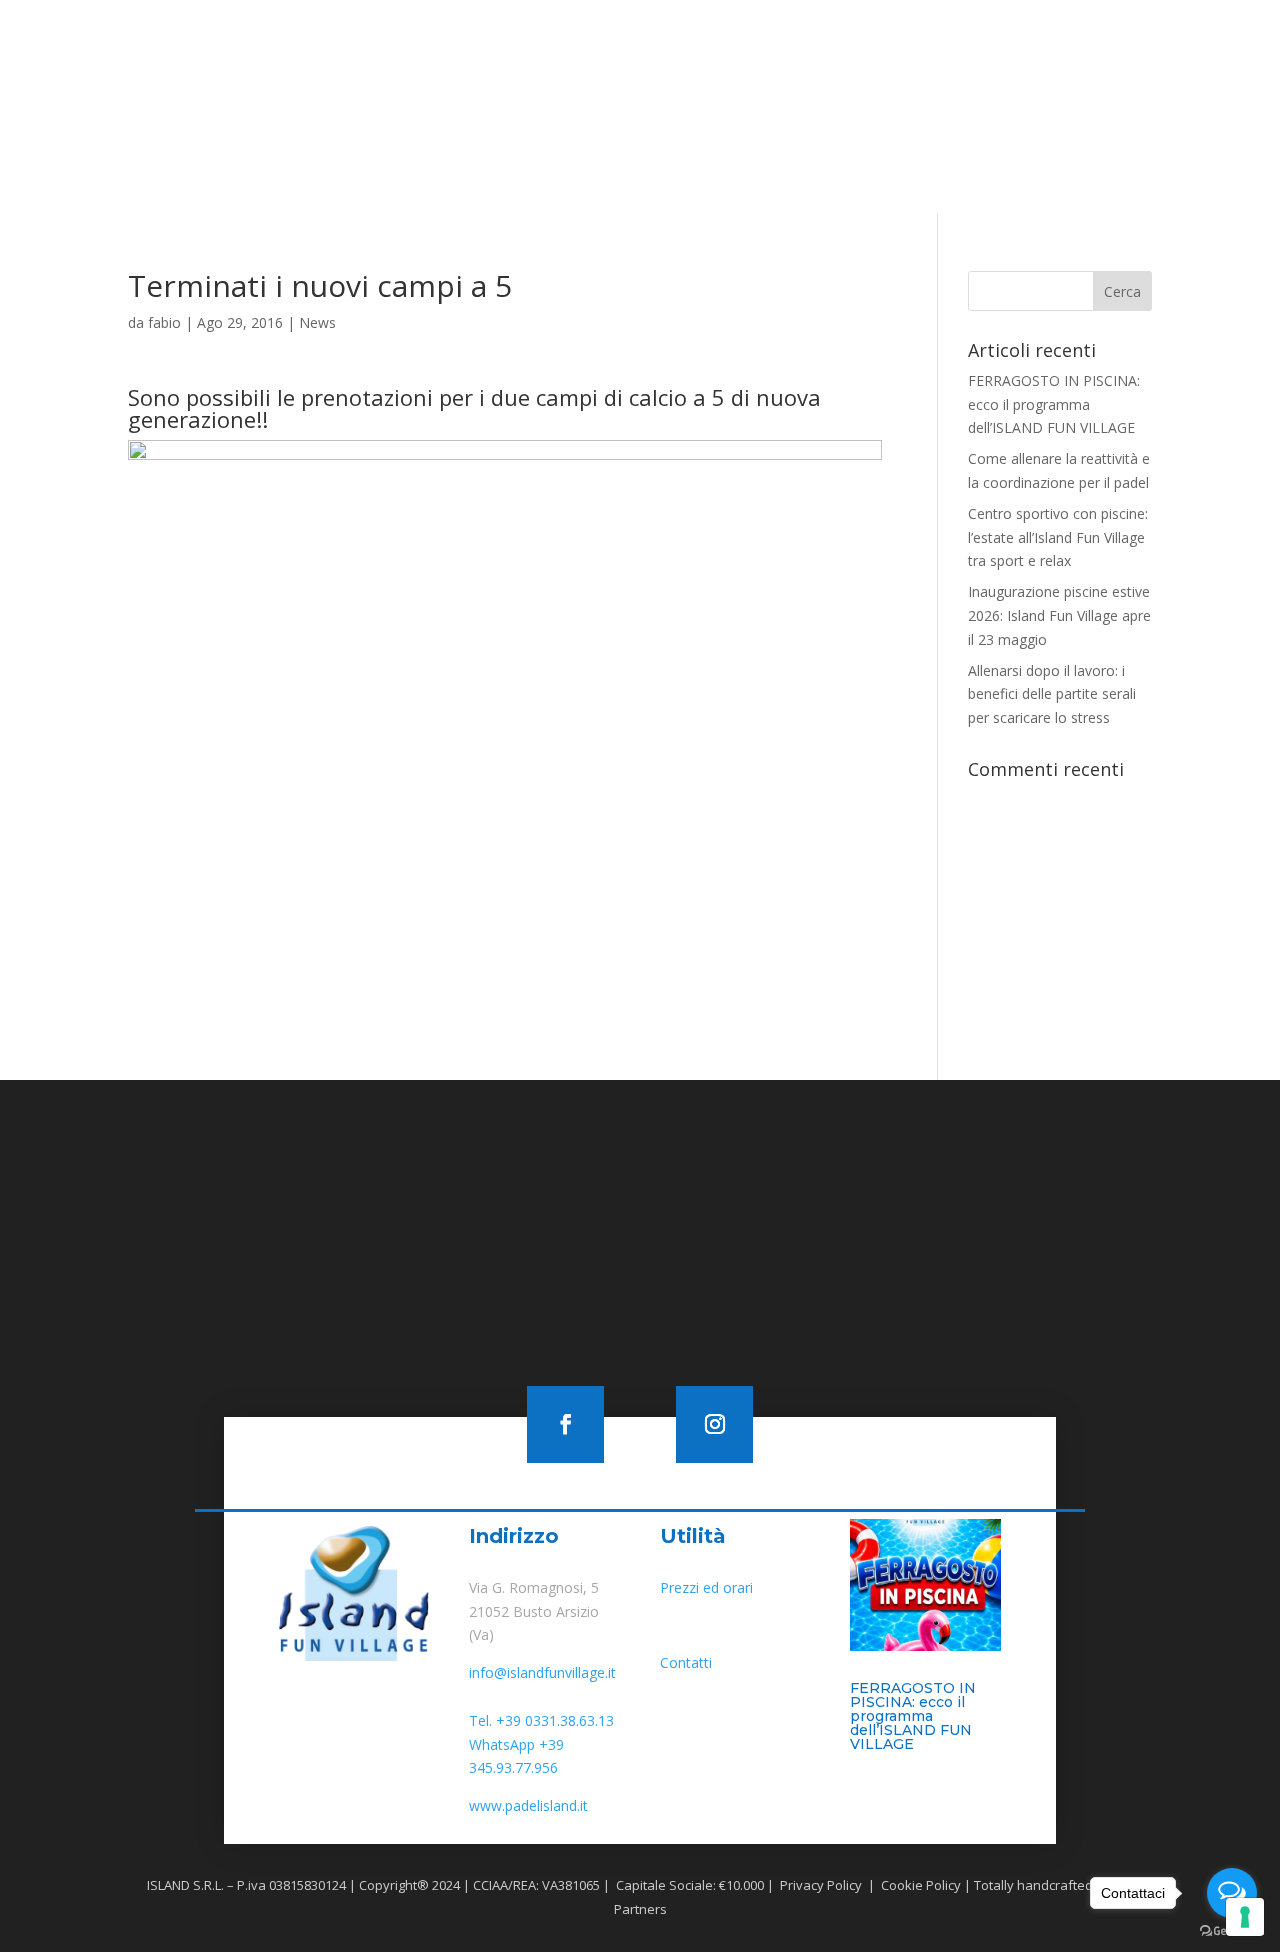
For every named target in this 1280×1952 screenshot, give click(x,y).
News (317, 322)
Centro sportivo (557, 86)
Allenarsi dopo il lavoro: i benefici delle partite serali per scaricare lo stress (1052, 694)
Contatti (801, 116)
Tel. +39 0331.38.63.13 (541, 1720)
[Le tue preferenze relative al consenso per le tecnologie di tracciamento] (1245, 1917)
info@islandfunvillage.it (542, 1672)
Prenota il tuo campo (775, 166)
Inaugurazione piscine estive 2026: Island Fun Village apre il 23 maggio (1059, 615)
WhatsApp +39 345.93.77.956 (516, 1756)
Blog (736, 116)
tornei (931, 86)
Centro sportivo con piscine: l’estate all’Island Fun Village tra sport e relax (1058, 537)
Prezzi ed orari (706, 1587)
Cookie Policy (919, 1885)
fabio (164, 322)
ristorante (729, 86)
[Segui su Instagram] (1116, 25)
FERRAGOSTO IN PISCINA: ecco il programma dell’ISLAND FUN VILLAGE (1054, 404)
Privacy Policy (819, 1885)
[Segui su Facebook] (1075, 25)
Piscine (458, 86)
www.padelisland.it (528, 1805)
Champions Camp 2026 (1044, 86)
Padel (652, 86)
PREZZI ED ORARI (837, 86)
